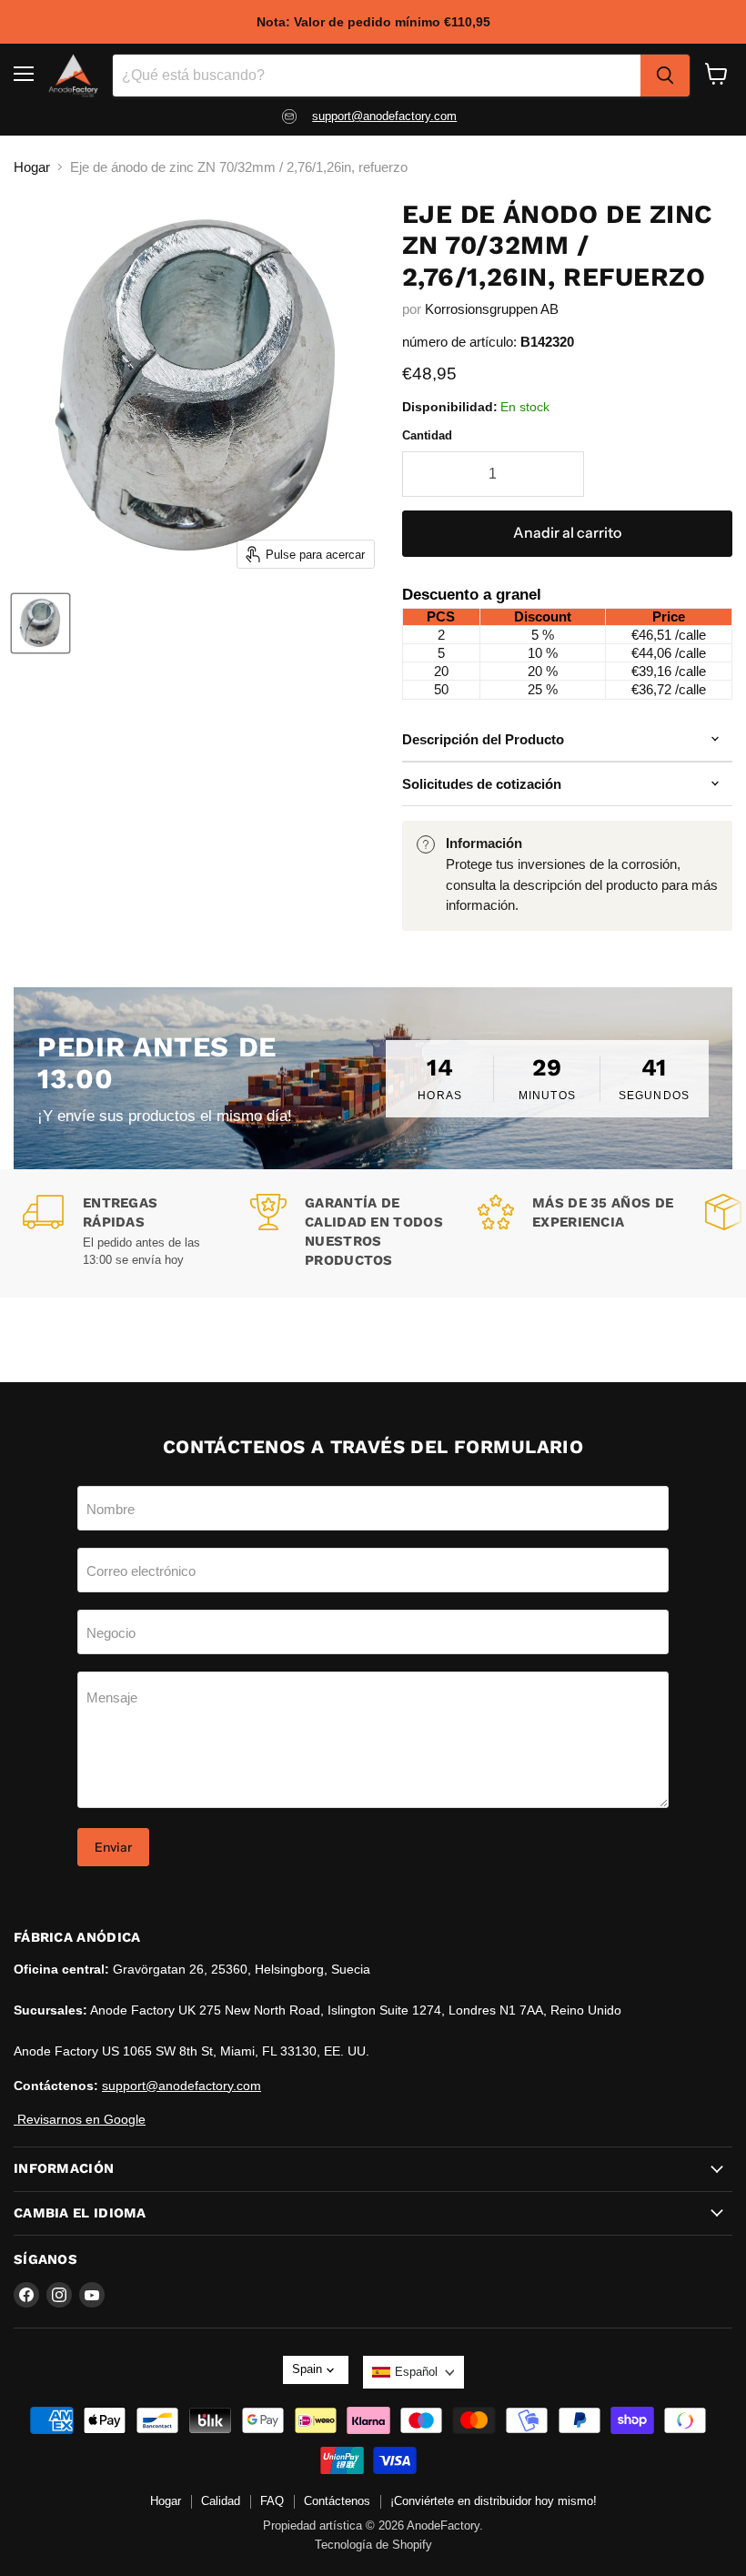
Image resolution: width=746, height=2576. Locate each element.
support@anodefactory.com (384, 116)
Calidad (221, 2501)
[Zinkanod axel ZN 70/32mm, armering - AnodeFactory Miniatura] (40, 623)
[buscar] (665, 76)
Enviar (113, 1847)
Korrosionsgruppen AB (492, 309)
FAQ (272, 2501)
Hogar (32, 167)
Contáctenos (337, 2501)
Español (416, 2372)
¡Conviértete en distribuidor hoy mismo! (494, 2501)
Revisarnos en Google (80, 2119)
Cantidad (427, 435)
